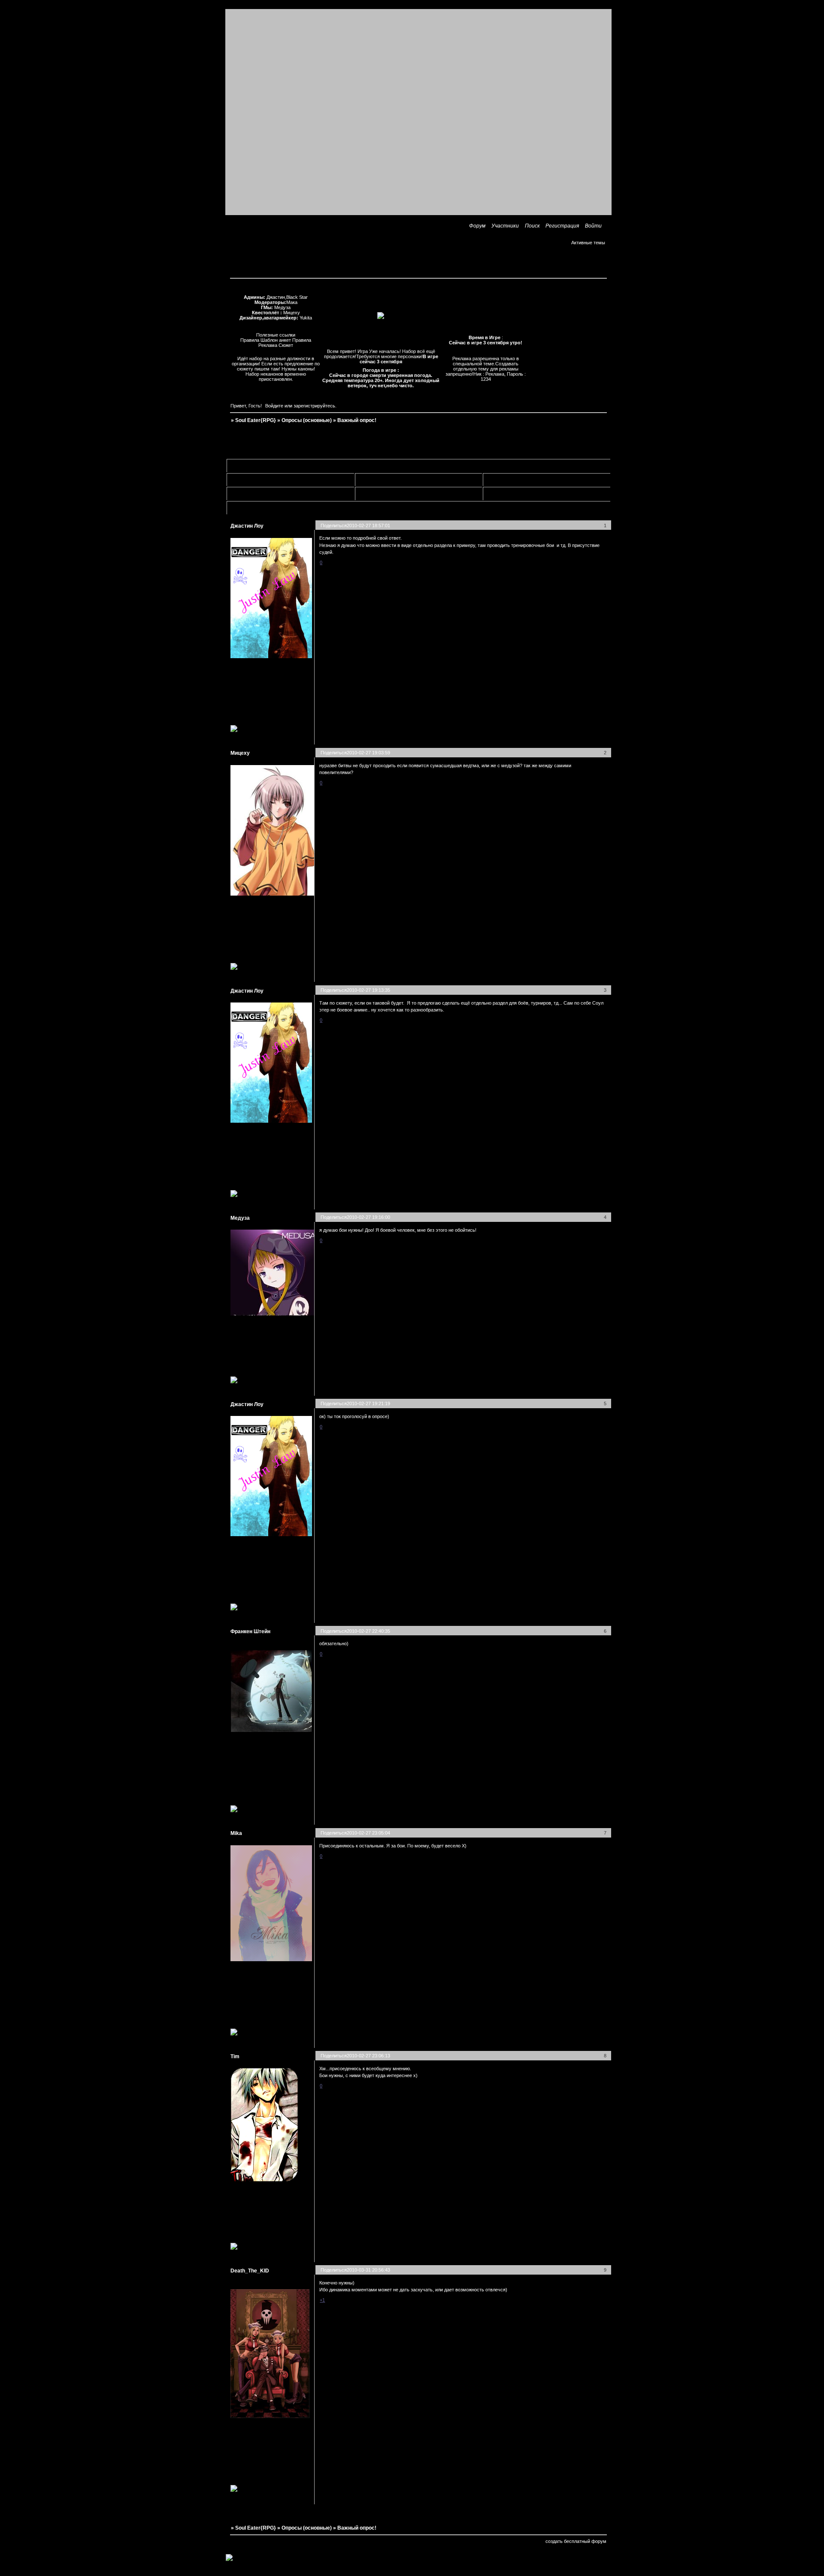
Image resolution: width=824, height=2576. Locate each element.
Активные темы (588, 243)
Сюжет (286, 345)
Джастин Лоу (247, 526)
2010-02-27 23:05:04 (368, 1833)
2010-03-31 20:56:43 (368, 2270)
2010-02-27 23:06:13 (368, 2056)
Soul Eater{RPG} (256, 420)
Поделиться (334, 526)
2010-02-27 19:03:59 (368, 753)
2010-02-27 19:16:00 (368, 1217)
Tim (235, 2057)
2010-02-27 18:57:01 (368, 526)
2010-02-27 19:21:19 (368, 1403)
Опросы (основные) (307, 420)
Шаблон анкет (276, 340)
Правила (250, 340)
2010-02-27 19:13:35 (368, 990)
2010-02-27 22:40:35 (368, 1631)
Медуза (240, 1218)
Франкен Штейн (250, 1631)
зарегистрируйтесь (314, 406)
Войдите (274, 406)
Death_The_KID (250, 2271)
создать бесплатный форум (576, 2541)
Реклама (268, 345)
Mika (236, 1833)
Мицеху (240, 753)
